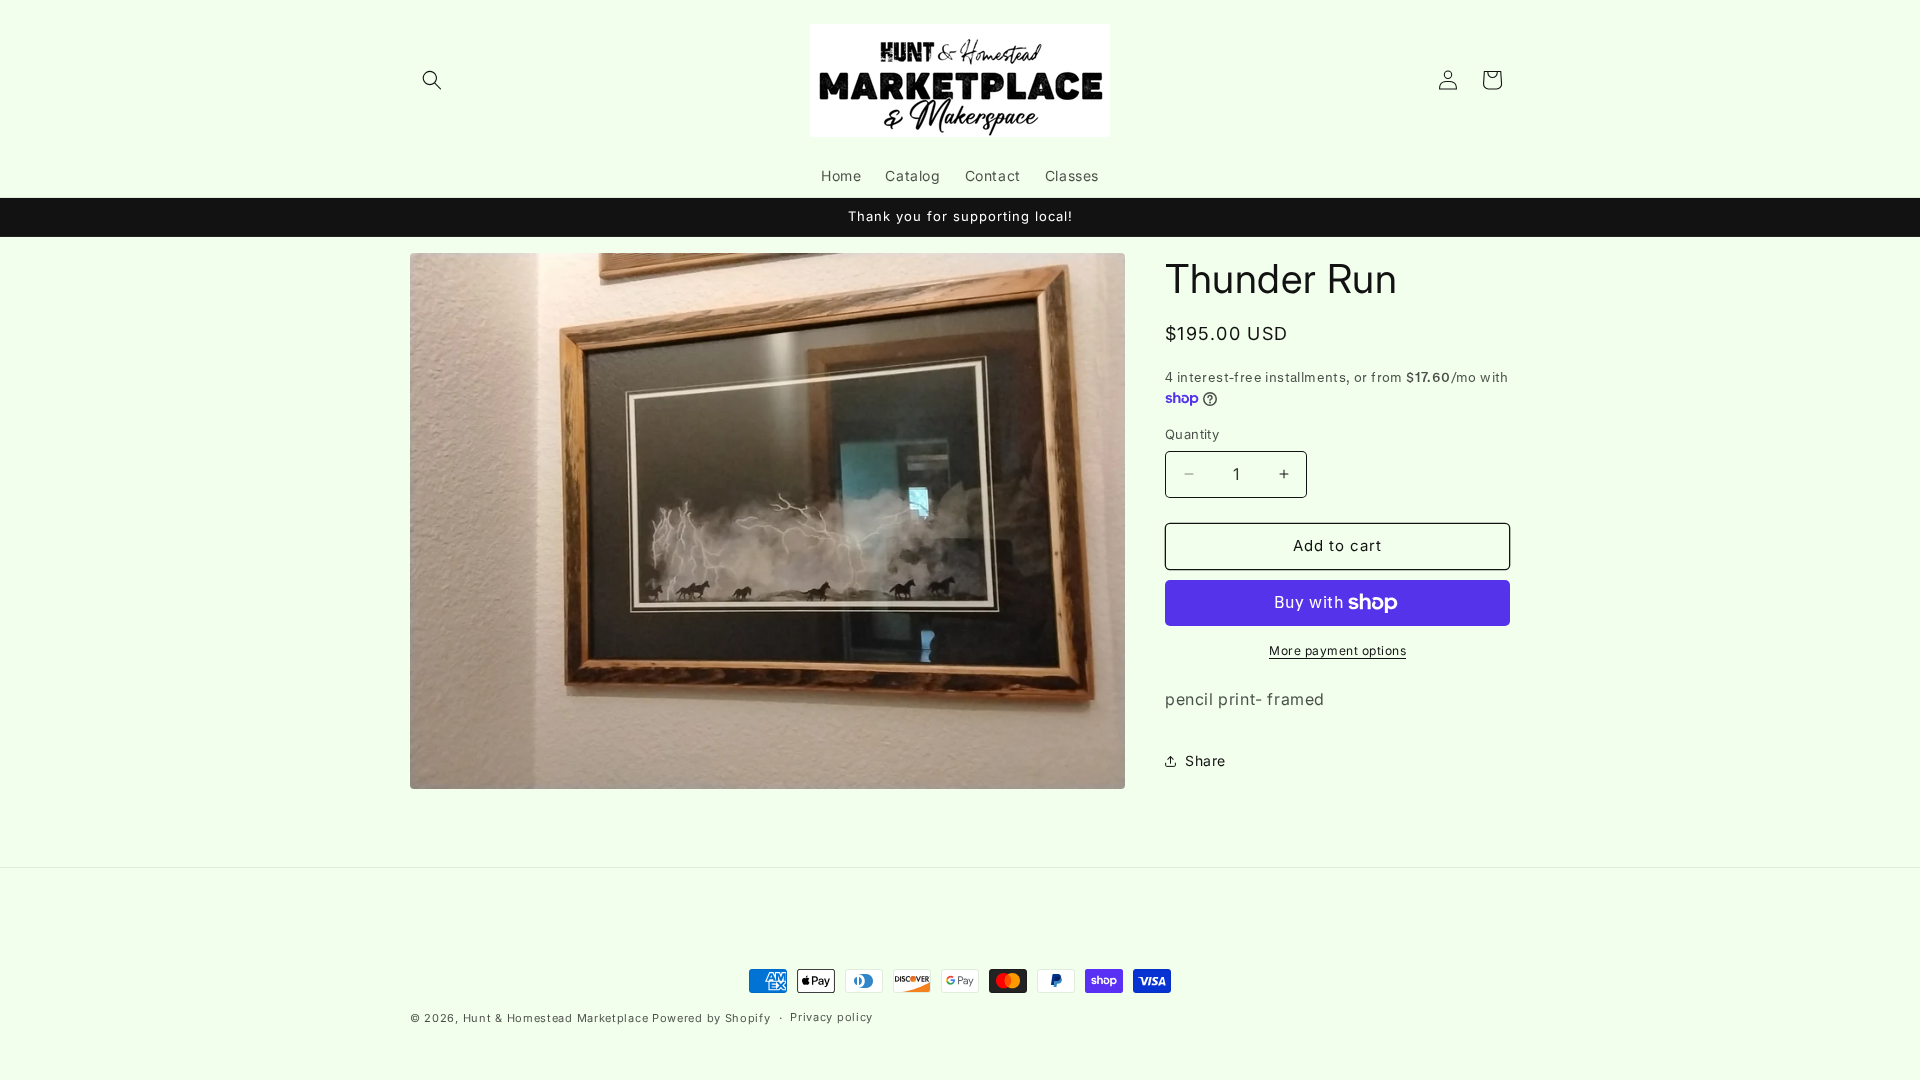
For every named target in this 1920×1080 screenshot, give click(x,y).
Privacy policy (831, 1017)
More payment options (1337, 650)
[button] (432, 80)
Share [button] (1205, 760)
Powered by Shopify (711, 1018)
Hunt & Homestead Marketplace (557, 1018)
